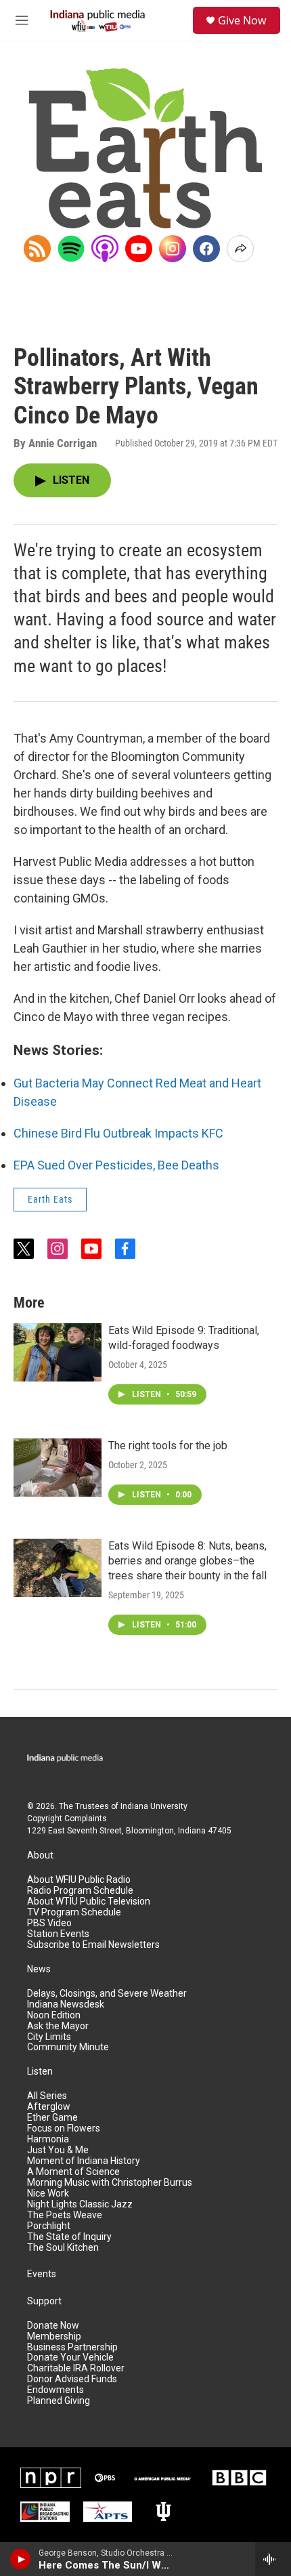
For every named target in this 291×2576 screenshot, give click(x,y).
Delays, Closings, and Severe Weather (107, 1994)
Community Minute (68, 2047)
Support (44, 2301)
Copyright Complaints (67, 1819)
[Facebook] (206, 249)
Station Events (58, 1934)
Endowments (55, 2390)
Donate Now (53, 2326)
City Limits (49, 2037)
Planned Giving (59, 2401)
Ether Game (52, 2118)
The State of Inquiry (69, 2237)
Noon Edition (54, 2015)
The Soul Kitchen (63, 2248)
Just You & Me (58, 2150)
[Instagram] (173, 249)
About (40, 1855)
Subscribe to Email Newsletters (93, 1945)
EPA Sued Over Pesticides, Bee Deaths (116, 1165)
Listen (40, 2072)
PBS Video (49, 1923)
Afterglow (49, 2107)
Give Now (242, 20)
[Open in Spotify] (71, 249)
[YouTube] (139, 249)
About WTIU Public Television (89, 1902)
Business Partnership (72, 2347)
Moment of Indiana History (84, 2161)
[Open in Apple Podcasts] (105, 249)
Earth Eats (50, 1199)
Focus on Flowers (64, 2128)
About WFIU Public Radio (79, 1880)
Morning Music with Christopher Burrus (110, 2183)
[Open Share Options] (240, 249)
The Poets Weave (65, 2215)
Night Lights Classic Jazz (80, 2204)
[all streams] (273, 2559)
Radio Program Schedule (80, 1891)
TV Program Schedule (74, 1912)
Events (42, 2274)
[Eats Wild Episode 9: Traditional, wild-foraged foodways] (58, 1352)
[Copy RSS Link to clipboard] (37, 249)
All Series (47, 2096)
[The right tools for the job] (58, 1468)
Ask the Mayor (58, 2026)
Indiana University (154, 1806)
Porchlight (49, 2226)
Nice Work (48, 2194)
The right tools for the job (168, 1446)
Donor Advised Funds (72, 2379)
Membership (54, 2336)
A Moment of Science (73, 2172)
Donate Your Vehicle (70, 2357)
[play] (21, 2559)
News (39, 1969)
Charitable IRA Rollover (76, 2368)
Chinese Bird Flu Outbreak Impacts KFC (118, 1133)
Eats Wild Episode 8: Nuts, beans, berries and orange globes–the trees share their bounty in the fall (187, 1561)
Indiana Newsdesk (66, 2004)
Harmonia (48, 2139)
